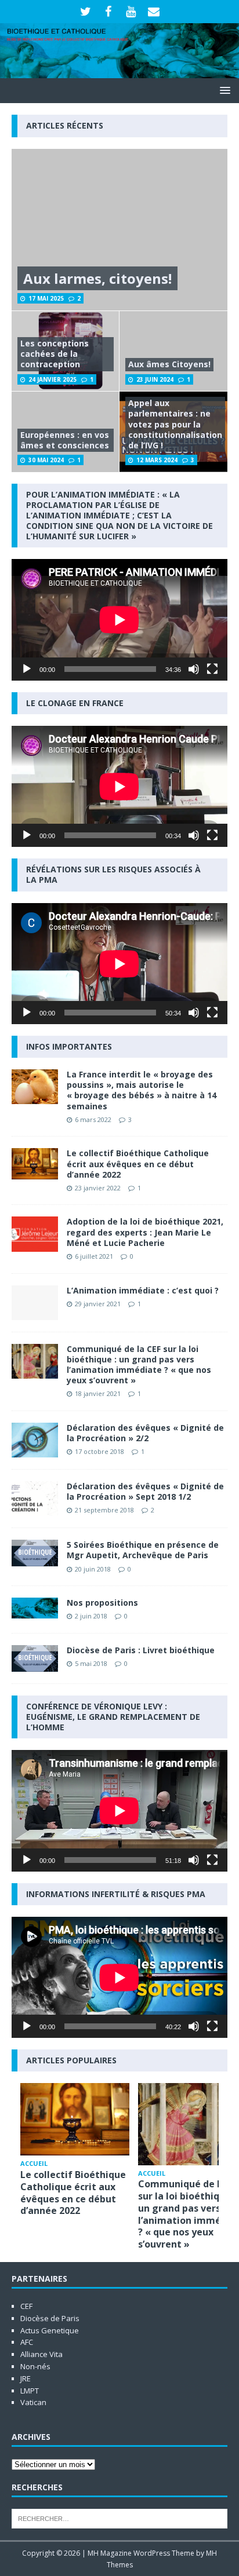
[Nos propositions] (35, 1608)
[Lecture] (27, 669)
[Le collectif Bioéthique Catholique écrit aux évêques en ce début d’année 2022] (35, 1163)
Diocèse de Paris (50, 2318)
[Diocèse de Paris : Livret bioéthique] (35, 1658)
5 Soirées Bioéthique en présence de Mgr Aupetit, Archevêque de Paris (143, 1550)
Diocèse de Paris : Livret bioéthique (141, 1650)
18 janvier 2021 (98, 1393)
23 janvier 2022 (98, 1188)
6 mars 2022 (93, 1119)
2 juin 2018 (91, 1616)
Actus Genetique (50, 2330)
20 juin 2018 (93, 1569)
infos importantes (69, 1046)
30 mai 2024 (46, 460)
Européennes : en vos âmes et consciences (65, 440)
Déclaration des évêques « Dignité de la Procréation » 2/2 (145, 1433)
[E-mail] (153, 12)
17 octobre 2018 (99, 1451)
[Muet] (194, 669)
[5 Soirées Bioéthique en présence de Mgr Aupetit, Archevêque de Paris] (35, 1553)
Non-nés (35, 2366)
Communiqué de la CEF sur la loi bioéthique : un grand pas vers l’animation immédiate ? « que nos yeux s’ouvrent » (139, 1365)
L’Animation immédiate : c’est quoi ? (143, 1290)
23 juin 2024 (155, 379)
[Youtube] (131, 12)
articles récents (65, 125)
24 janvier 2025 (52, 379)
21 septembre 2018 (104, 1510)
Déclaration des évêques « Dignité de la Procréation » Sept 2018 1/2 (145, 1491)
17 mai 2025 (46, 298)
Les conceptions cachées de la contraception (55, 354)
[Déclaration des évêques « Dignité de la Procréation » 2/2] (35, 1440)
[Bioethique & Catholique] (119, 72)
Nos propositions (102, 1603)
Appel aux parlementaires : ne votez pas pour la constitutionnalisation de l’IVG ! (175, 424)
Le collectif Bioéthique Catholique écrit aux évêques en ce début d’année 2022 (138, 1163)
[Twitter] (86, 12)
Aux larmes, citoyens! (97, 278)
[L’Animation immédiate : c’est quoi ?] (35, 1303)
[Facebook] (108, 12)
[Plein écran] (212, 669)
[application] (119, 620)
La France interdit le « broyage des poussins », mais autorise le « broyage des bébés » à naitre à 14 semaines (142, 1090)
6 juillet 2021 (94, 1256)
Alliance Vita (41, 2354)
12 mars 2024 (157, 460)
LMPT (30, 2391)
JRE (26, 2378)
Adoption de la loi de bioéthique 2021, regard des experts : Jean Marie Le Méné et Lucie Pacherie (145, 1232)
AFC (27, 2342)
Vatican (33, 2402)
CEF (26, 2306)
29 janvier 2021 (98, 1304)
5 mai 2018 (91, 1663)
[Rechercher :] (119, 2518)
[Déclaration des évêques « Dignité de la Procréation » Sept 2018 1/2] (35, 1499)
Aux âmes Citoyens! (169, 364)
